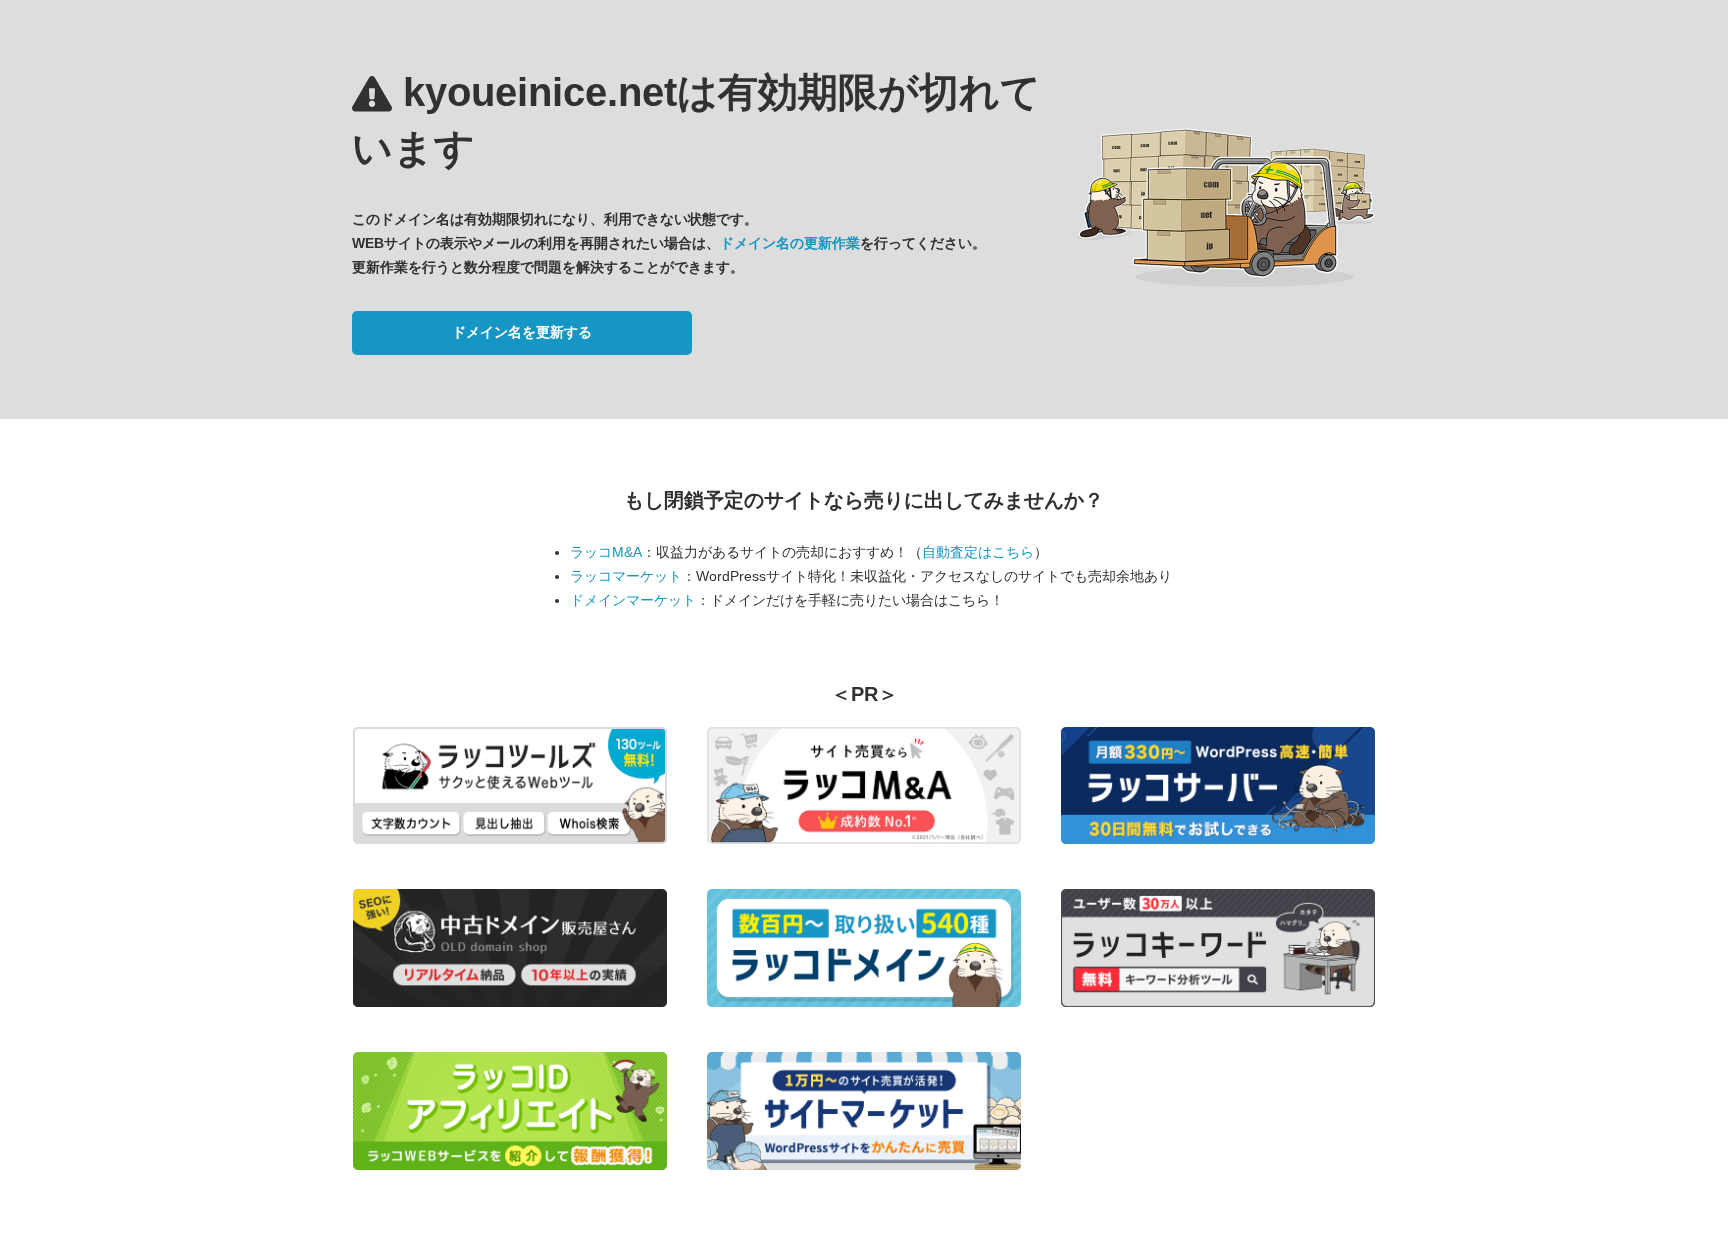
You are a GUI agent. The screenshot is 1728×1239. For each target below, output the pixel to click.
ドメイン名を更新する (522, 332)
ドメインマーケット (633, 600)
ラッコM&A (606, 552)
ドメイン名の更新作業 (790, 243)
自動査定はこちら (978, 552)
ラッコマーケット (626, 576)
